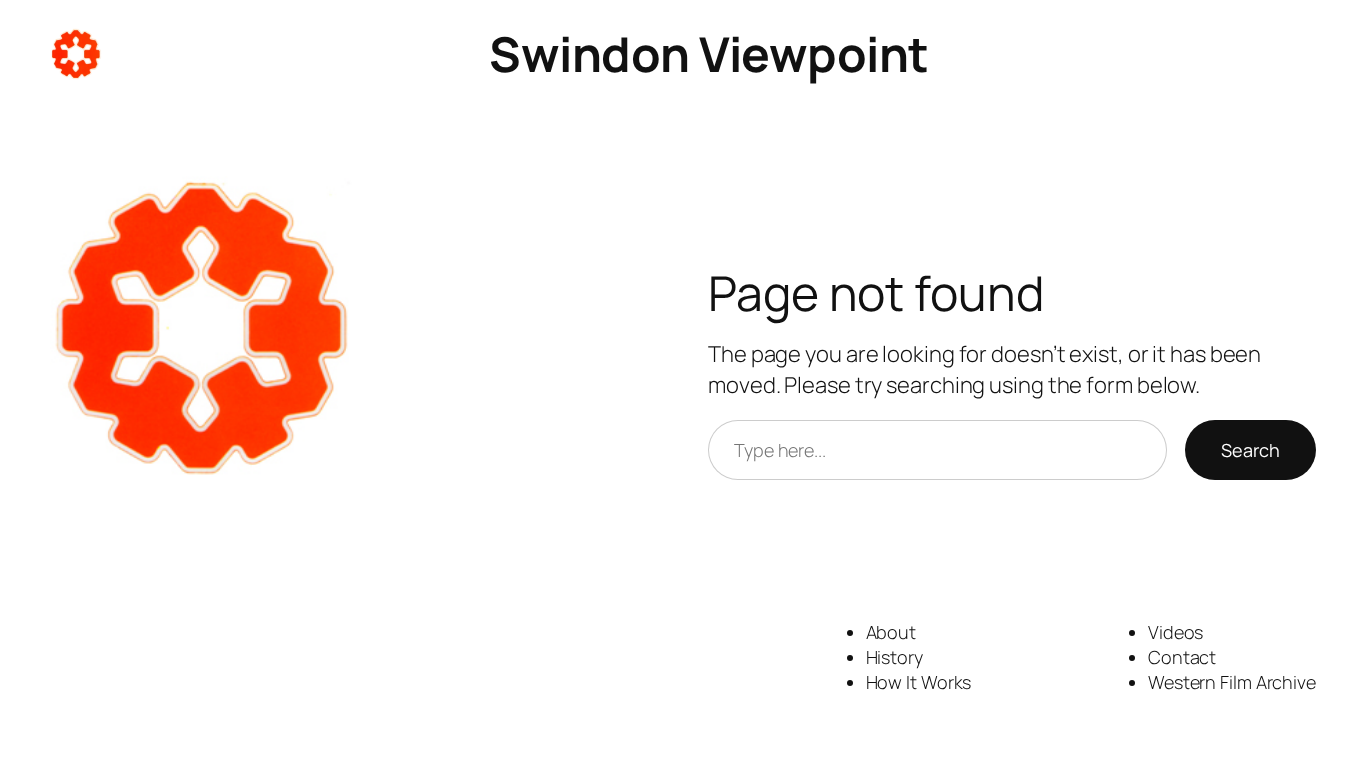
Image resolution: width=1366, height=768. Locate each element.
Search (1250, 450)
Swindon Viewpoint (709, 53)
